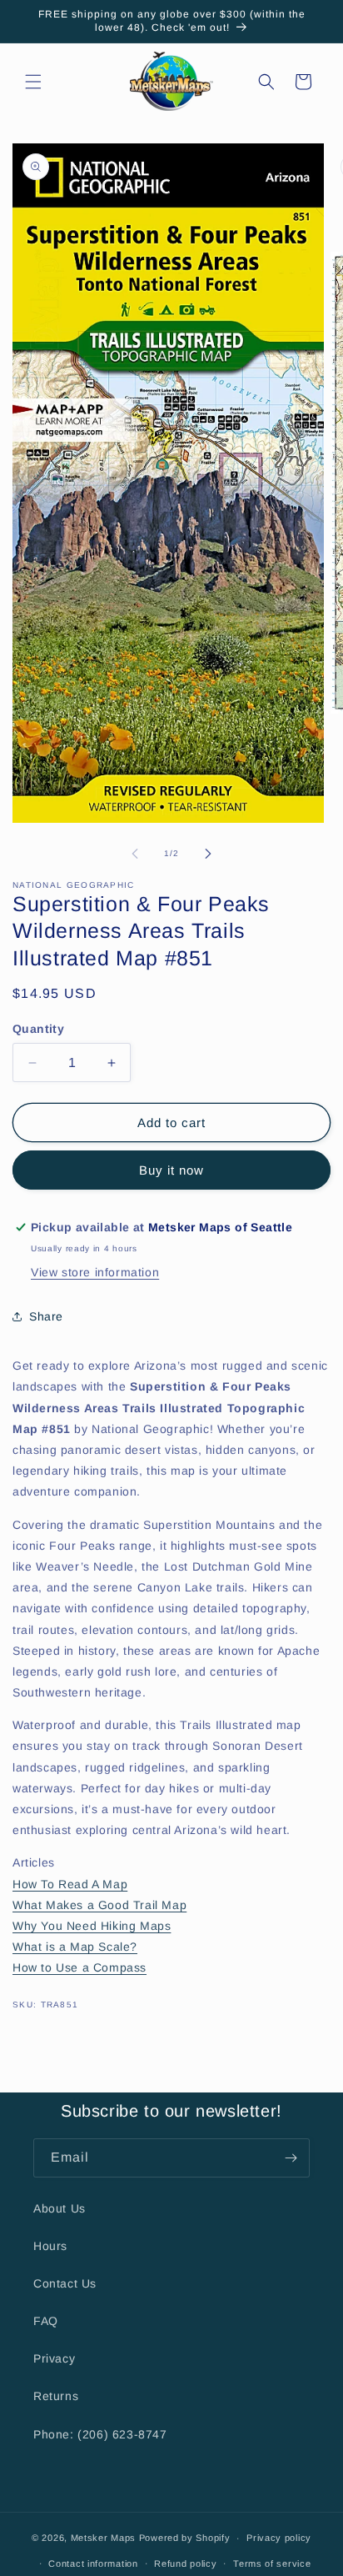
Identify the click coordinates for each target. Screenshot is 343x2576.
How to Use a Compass (80, 1967)
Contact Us (65, 2283)
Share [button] (46, 1316)
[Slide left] (135, 854)
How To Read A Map (70, 1884)
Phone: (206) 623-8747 (100, 2434)
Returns (56, 2396)
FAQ (46, 2321)
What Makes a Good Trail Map (99, 1905)
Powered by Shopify (185, 2538)
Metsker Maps (103, 2538)
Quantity (38, 1029)
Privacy (54, 2358)
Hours (50, 2246)
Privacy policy (279, 2538)
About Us (60, 2208)
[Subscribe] (291, 2158)
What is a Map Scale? (75, 1947)
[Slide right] (208, 854)
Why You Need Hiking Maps (92, 1926)
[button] (33, 82)
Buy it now (171, 1170)
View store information (95, 1272)
